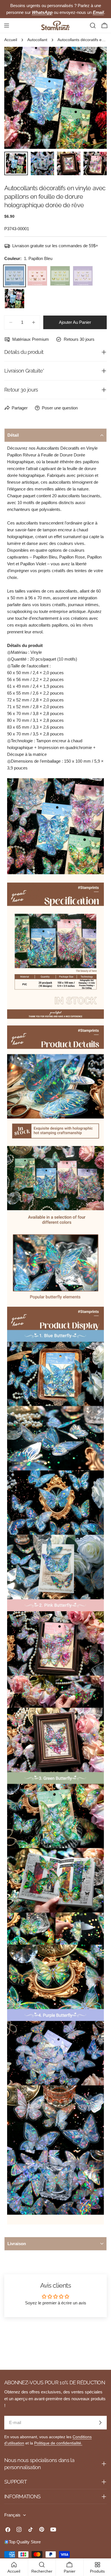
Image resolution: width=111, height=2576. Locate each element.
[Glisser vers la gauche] (18, 98)
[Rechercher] (93, 26)
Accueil (11, 40)
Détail (13, 435)
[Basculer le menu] (7, 26)
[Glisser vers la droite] (93, 98)
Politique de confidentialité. (58, 2443)
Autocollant (37, 40)
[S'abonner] (100, 2423)
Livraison (17, 2244)
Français (12, 2515)
